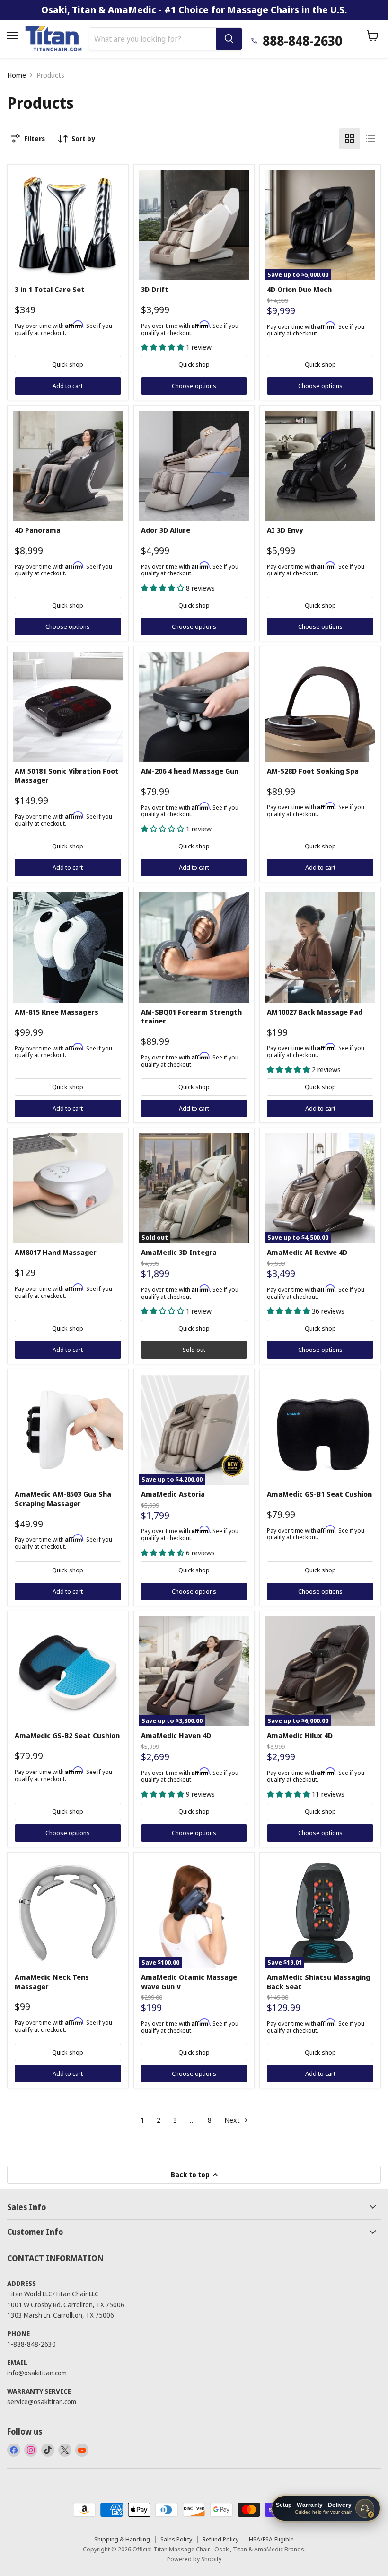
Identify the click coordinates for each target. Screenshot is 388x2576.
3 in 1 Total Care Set (50, 289)
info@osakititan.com (37, 2373)
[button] (163, 347)
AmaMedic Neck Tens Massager (52, 1982)
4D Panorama (38, 530)
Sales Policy (176, 2539)
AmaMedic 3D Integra (179, 1252)
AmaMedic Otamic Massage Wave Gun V (189, 1982)
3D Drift (155, 289)
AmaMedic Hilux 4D (300, 1735)
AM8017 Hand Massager (56, 1252)
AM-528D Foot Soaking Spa (313, 771)
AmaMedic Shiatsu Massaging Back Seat (318, 1982)
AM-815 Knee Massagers (57, 1012)
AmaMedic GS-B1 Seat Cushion (319, 1494)
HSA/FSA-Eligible (271, 2539)
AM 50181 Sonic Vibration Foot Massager (67, 776)
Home (17, 75)
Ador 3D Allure (166, 530)
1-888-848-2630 (31, 2344)
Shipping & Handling (122, 2539)
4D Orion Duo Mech (299, 289)
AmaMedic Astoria (173, 1494)
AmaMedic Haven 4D (176, 1735)
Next (233, 2120)
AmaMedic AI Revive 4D (307, 1252)
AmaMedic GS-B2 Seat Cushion (67, 1735)
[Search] (229, 39)
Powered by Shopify (194, 2559)
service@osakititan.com (42, 2402)
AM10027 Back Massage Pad (315, 1012)
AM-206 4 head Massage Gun (190, 771)
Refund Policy (220, 2539)
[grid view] (350, 139)
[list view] (370, 139)
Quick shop (68, 364)
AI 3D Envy (285, 530)
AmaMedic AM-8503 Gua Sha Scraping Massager (63, 1499)
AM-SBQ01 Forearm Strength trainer (191, 1016)
